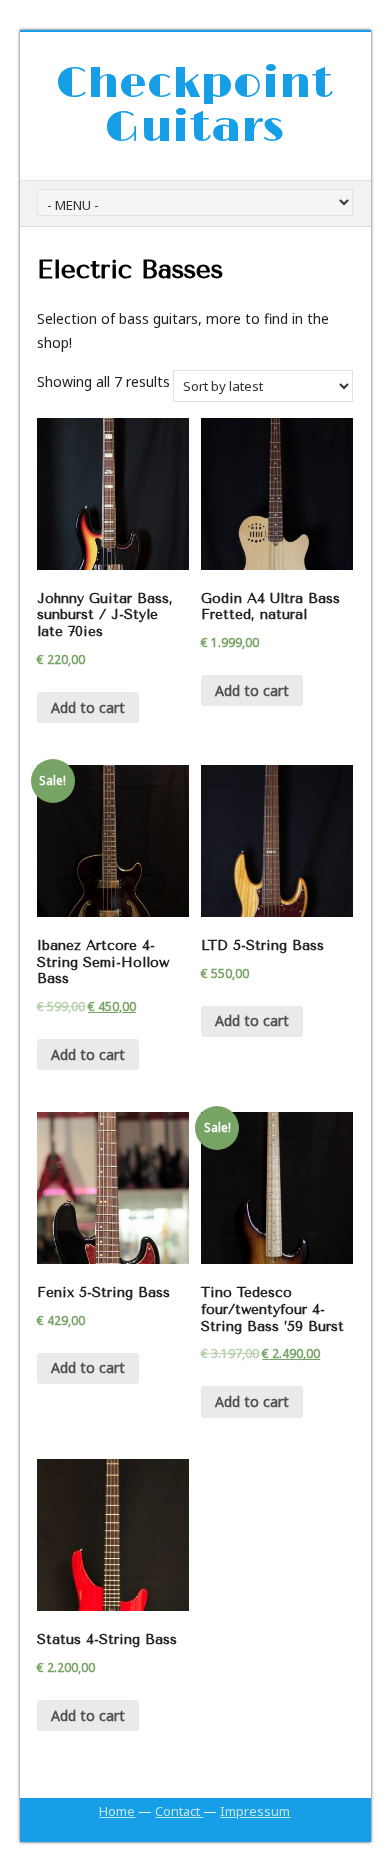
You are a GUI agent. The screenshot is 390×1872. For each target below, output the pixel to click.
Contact (179, 1811)
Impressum (255, 1811)
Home (117, 1811)
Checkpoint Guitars (194, 106)
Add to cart (88, 707)
